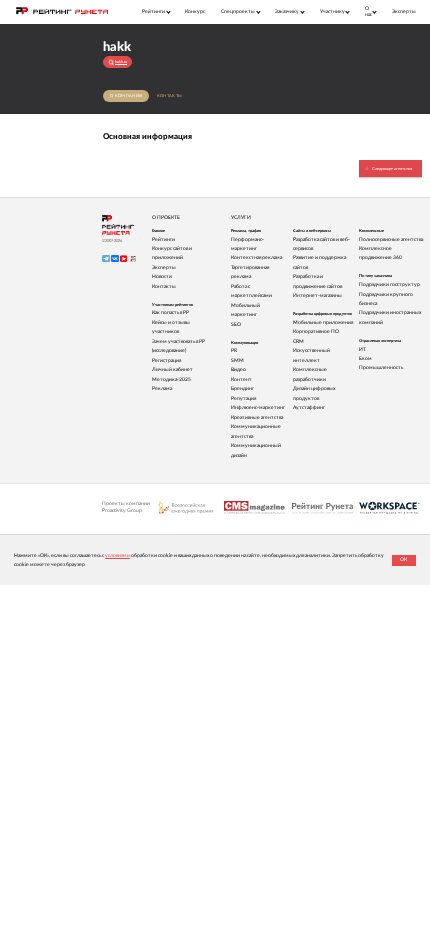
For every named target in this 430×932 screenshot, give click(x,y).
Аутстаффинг (309, 407)
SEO (236, 324)
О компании (126, 95)
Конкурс (195, 11)
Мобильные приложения (323, 322)
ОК (403, 559)
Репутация (243, 398)
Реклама (162, 388)
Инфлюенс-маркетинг (258, 407)
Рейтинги (163, 239)
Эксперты (404, 11)
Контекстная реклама (256, 257)
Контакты (170, 95)
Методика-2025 (171, 379)
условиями (117, 555)
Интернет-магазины (317, 295)
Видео (238, 369)
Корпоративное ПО (316, 331)
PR (234, 350)
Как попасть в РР (170, 312)
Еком (365, 358)
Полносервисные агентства (391, 239)
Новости (162, 276)
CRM (298, 341)
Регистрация (166, 360)
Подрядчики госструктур (389, 284)
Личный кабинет (172, 369)
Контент (241, 379)
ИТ (362, 349)
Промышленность (381, 367)
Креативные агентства (257, 417)
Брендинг (242, 388)
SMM (237, 360)
